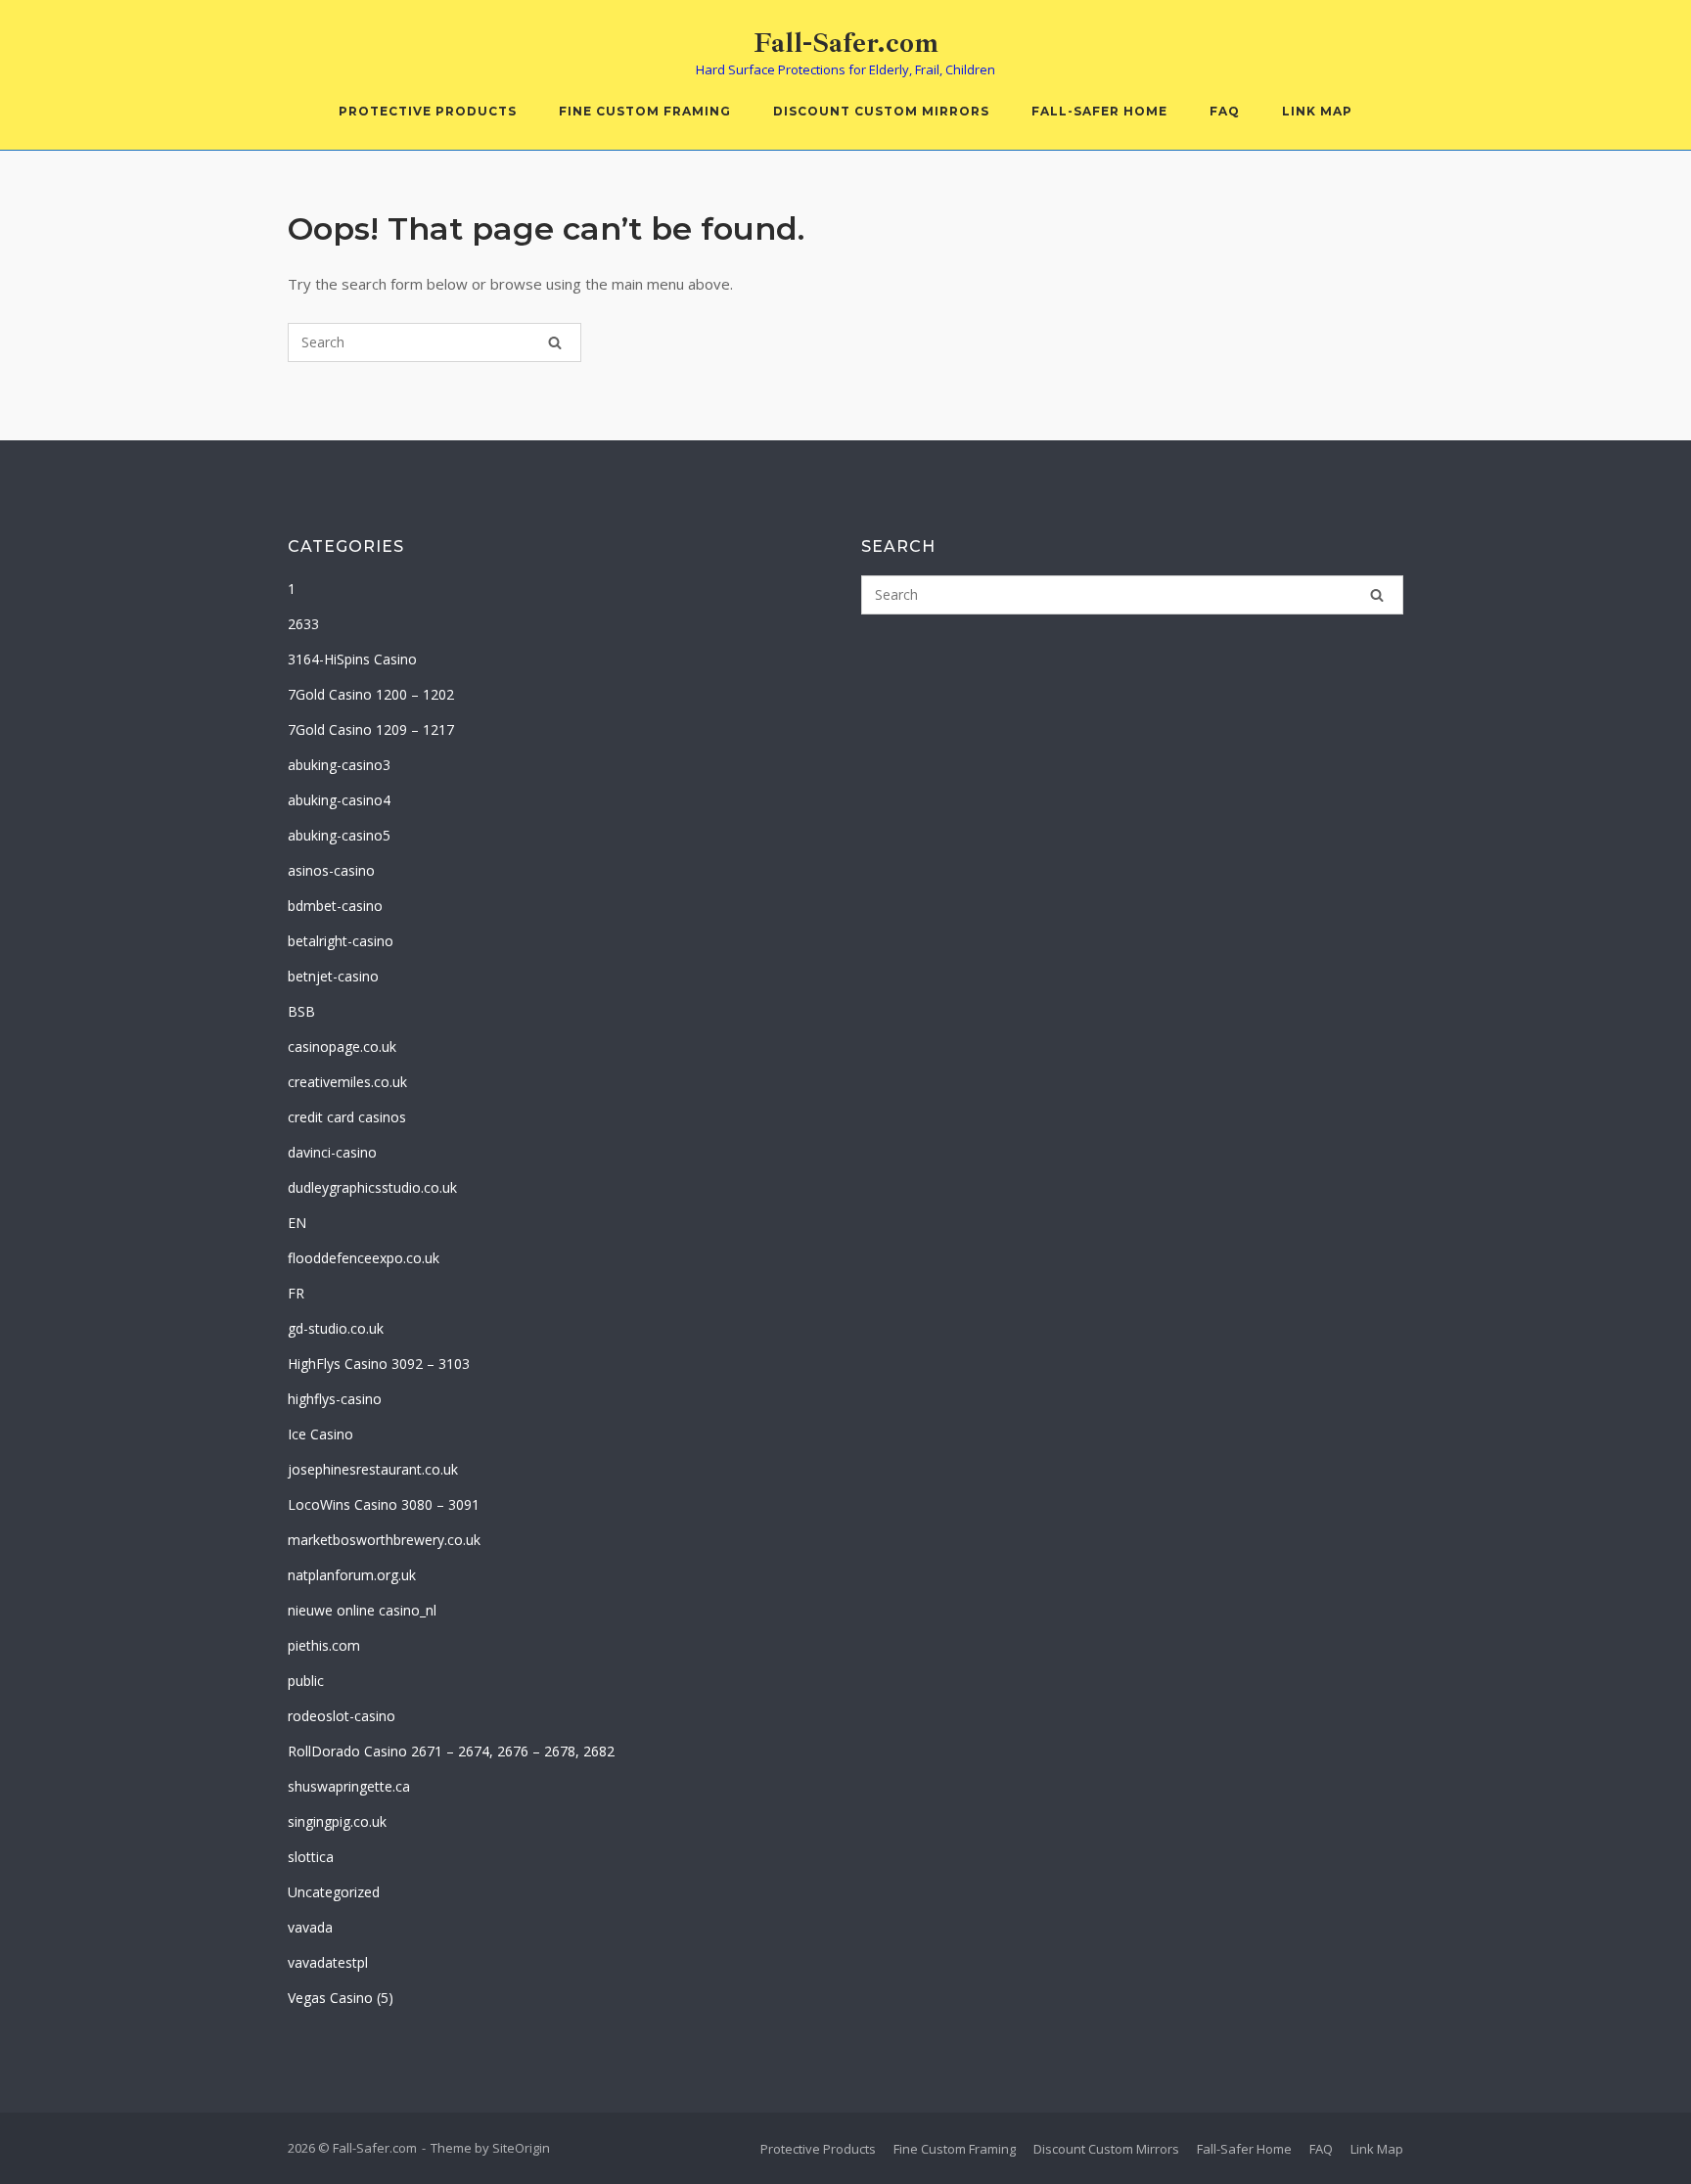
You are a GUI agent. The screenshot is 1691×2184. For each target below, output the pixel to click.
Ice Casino (320, 1434)
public (306, 1681)
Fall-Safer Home (1099, 111)
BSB (301, 1011)
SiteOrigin (521, 2148)
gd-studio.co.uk (336, 1328)
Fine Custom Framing (645, 111)
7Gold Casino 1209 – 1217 (371, 729)
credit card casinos (347, 1117)
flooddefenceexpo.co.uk (364, 1258)
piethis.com (324, 1645)
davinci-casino (332, 1152)
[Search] (555, 342)
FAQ (1225, 111)
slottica (311, 1857)
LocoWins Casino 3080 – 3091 (384, 1504)
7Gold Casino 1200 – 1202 (371, 694)
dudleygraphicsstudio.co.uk (372, 1187)
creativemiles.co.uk (347, 1082)
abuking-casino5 (339, 835)
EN (297, 1223)
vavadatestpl (328, 1962)
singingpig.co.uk (337, 1821)
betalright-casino (341, 941)
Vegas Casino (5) (341, 1998)
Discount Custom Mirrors (881, 111)
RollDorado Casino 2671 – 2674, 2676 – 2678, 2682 (451, 1751)
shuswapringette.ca (349, 1786)
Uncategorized (334, 1892)
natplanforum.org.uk (352, 1575)
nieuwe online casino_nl (362, 1610)
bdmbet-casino (335, 906)
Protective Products (428, 111)
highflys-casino (335, 1399)
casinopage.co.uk (342, 1046)
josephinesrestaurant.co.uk (373, 1469)
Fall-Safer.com (846, 43)
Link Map (1317, 111)
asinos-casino (331, 870)
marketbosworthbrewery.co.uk (384, 1540)
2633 (303, 624)
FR (296, 1293)
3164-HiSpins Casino (352, 659)
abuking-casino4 (339, 800)
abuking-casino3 (339, 765)
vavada (310, 1927)
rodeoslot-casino (342, 1716)
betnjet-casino (333, 976)
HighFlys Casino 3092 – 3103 (379, 1364)
